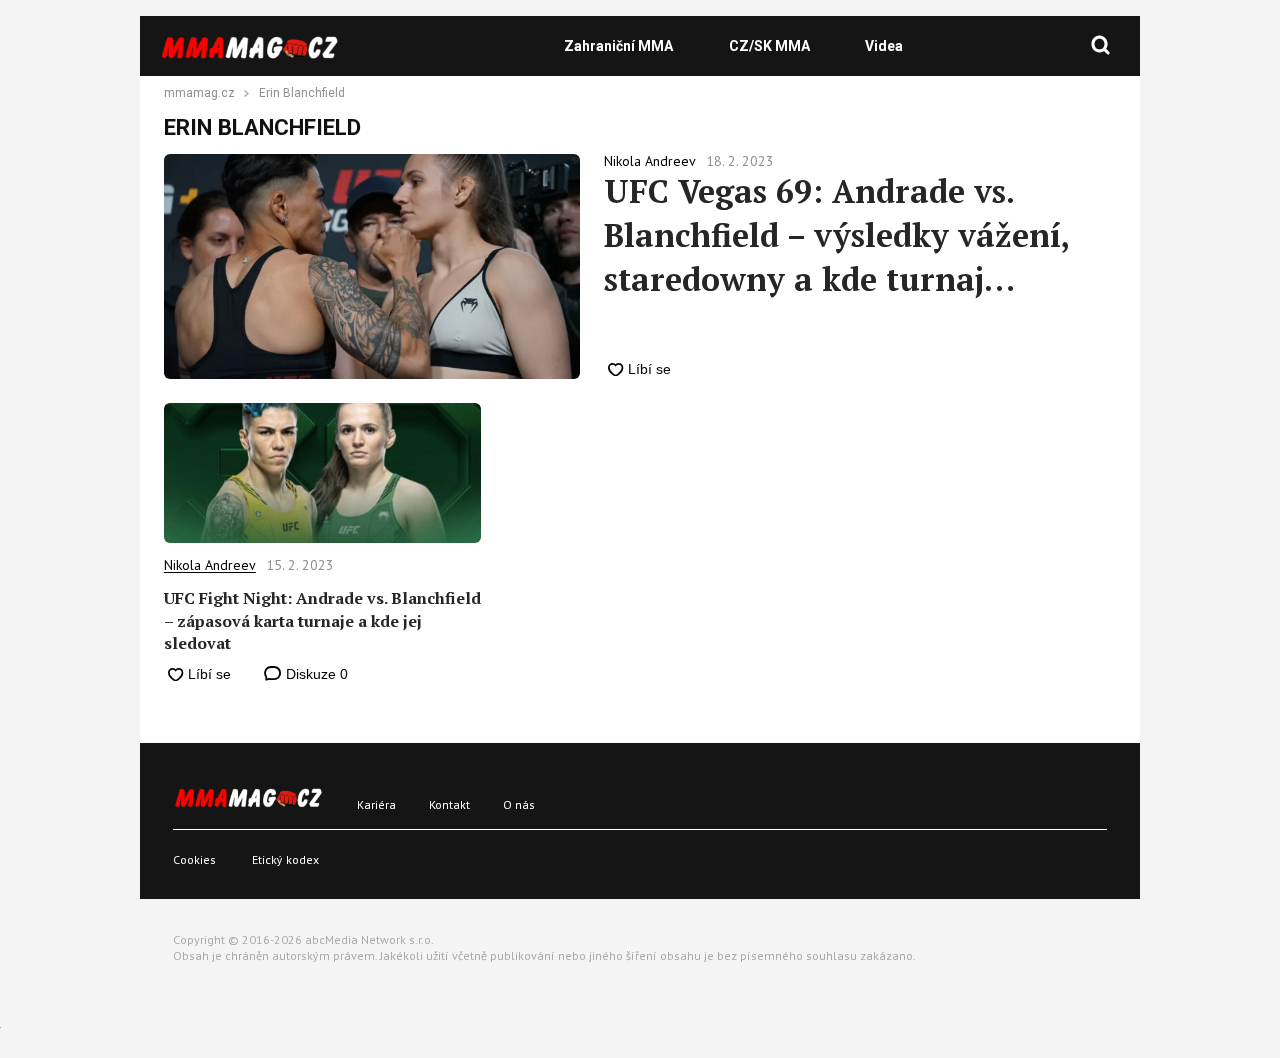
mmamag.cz (199, 94)
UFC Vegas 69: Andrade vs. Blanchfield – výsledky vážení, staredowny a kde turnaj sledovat (836, 235)
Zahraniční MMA (618, 46)
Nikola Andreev (210, 565)
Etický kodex (285, 859)
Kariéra (376, 804)
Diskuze (315, 674)
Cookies (194, 859)
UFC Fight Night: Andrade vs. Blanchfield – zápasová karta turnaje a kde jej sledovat (322, 620)
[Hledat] (1101, 46)
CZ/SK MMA (769, 46)
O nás (519, 804)
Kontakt (449, 804)
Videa (884, 46)
